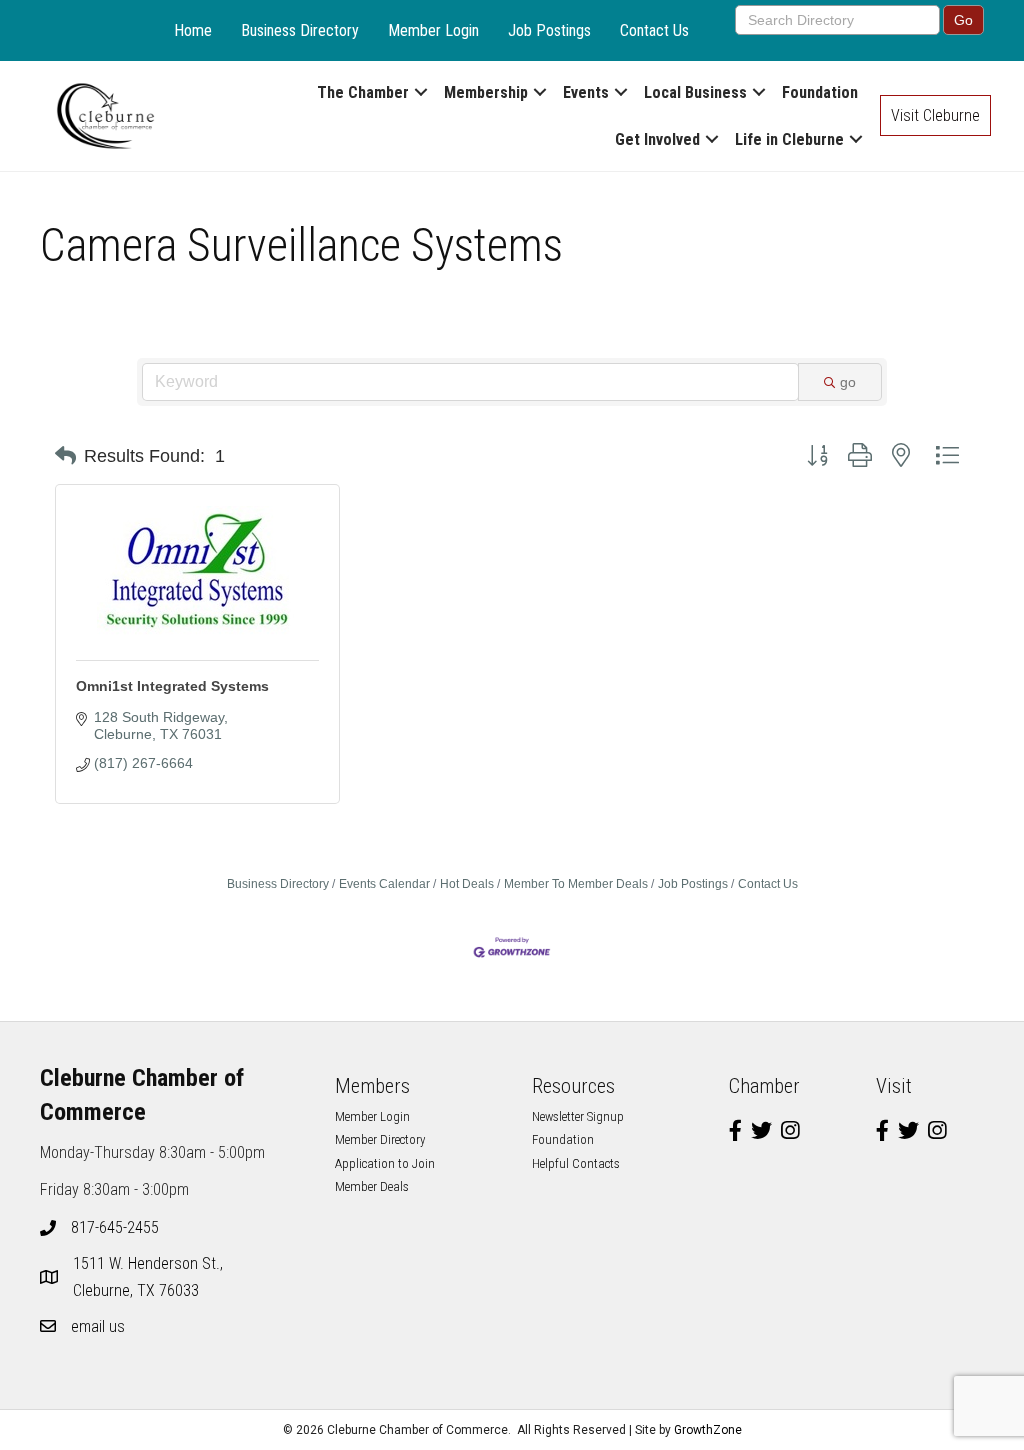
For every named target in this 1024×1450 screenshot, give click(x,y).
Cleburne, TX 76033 (150, 1277)
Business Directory (300, 30)
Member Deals (372, 1186)
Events (586, 92)
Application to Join (385, 1163)
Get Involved (657, 139)
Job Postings (549, 30)
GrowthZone (708, 1430)
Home (193, 30)
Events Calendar (384, 884)
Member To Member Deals (576, 884)
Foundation (820, 92)
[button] (65, 456)
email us (98, 1326)
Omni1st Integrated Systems (172, 686)
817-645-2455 (115, 1227)
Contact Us (654, 30)
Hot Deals (467, 884)
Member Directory (380, 1139)
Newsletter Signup (578, 1116)
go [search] (848, 382)
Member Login (433, 30)
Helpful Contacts (576, 1163)
